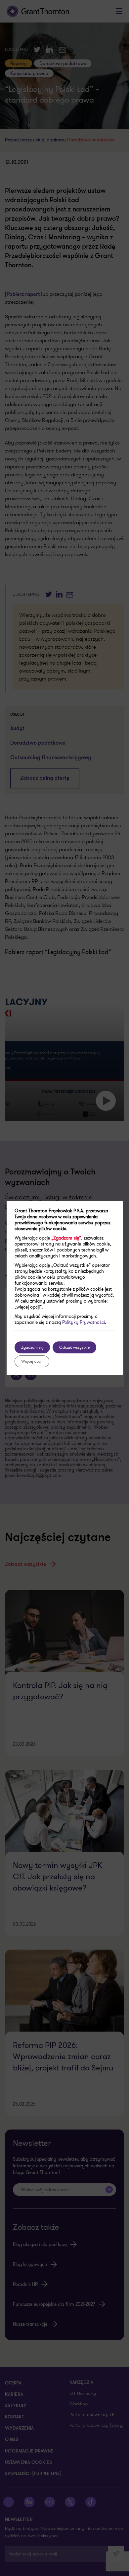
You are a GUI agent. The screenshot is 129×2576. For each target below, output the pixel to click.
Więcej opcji (32, 1361)
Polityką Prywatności (84, 1322)
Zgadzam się (32, 1347)
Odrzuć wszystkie (74, 1347)
